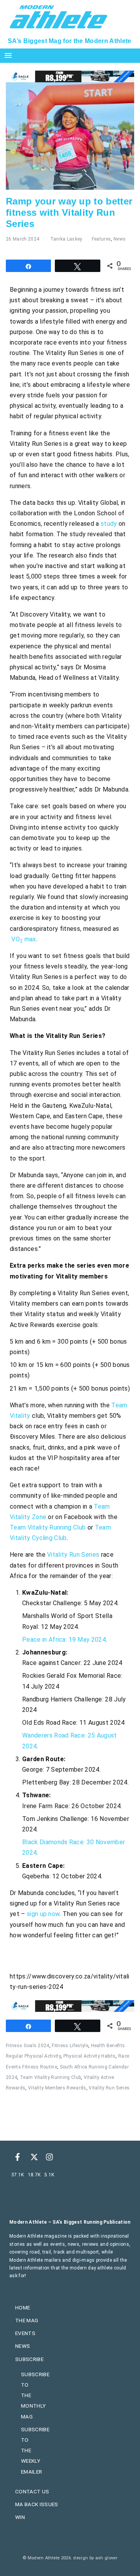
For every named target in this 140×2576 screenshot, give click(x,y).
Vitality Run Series (74, 1555)
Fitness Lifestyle (70, 2046)
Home (23, 2307)
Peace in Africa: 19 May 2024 (64, 1640)
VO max (23, 939)
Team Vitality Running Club (48, 1527)
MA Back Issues (37, 2504)
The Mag (27, 2320)
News (120, 239)
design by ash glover (95, 2558)
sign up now (43, 1914)
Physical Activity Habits (90, 2056)
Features (101, 239)
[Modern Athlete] (59, 16)
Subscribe (29, 2359)
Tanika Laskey (66, 239)
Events (25, 2333)
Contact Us (32, 2491)
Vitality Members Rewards (57, 2088)
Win (20, 2517)
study (108, 524)
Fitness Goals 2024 (28, 2046)
